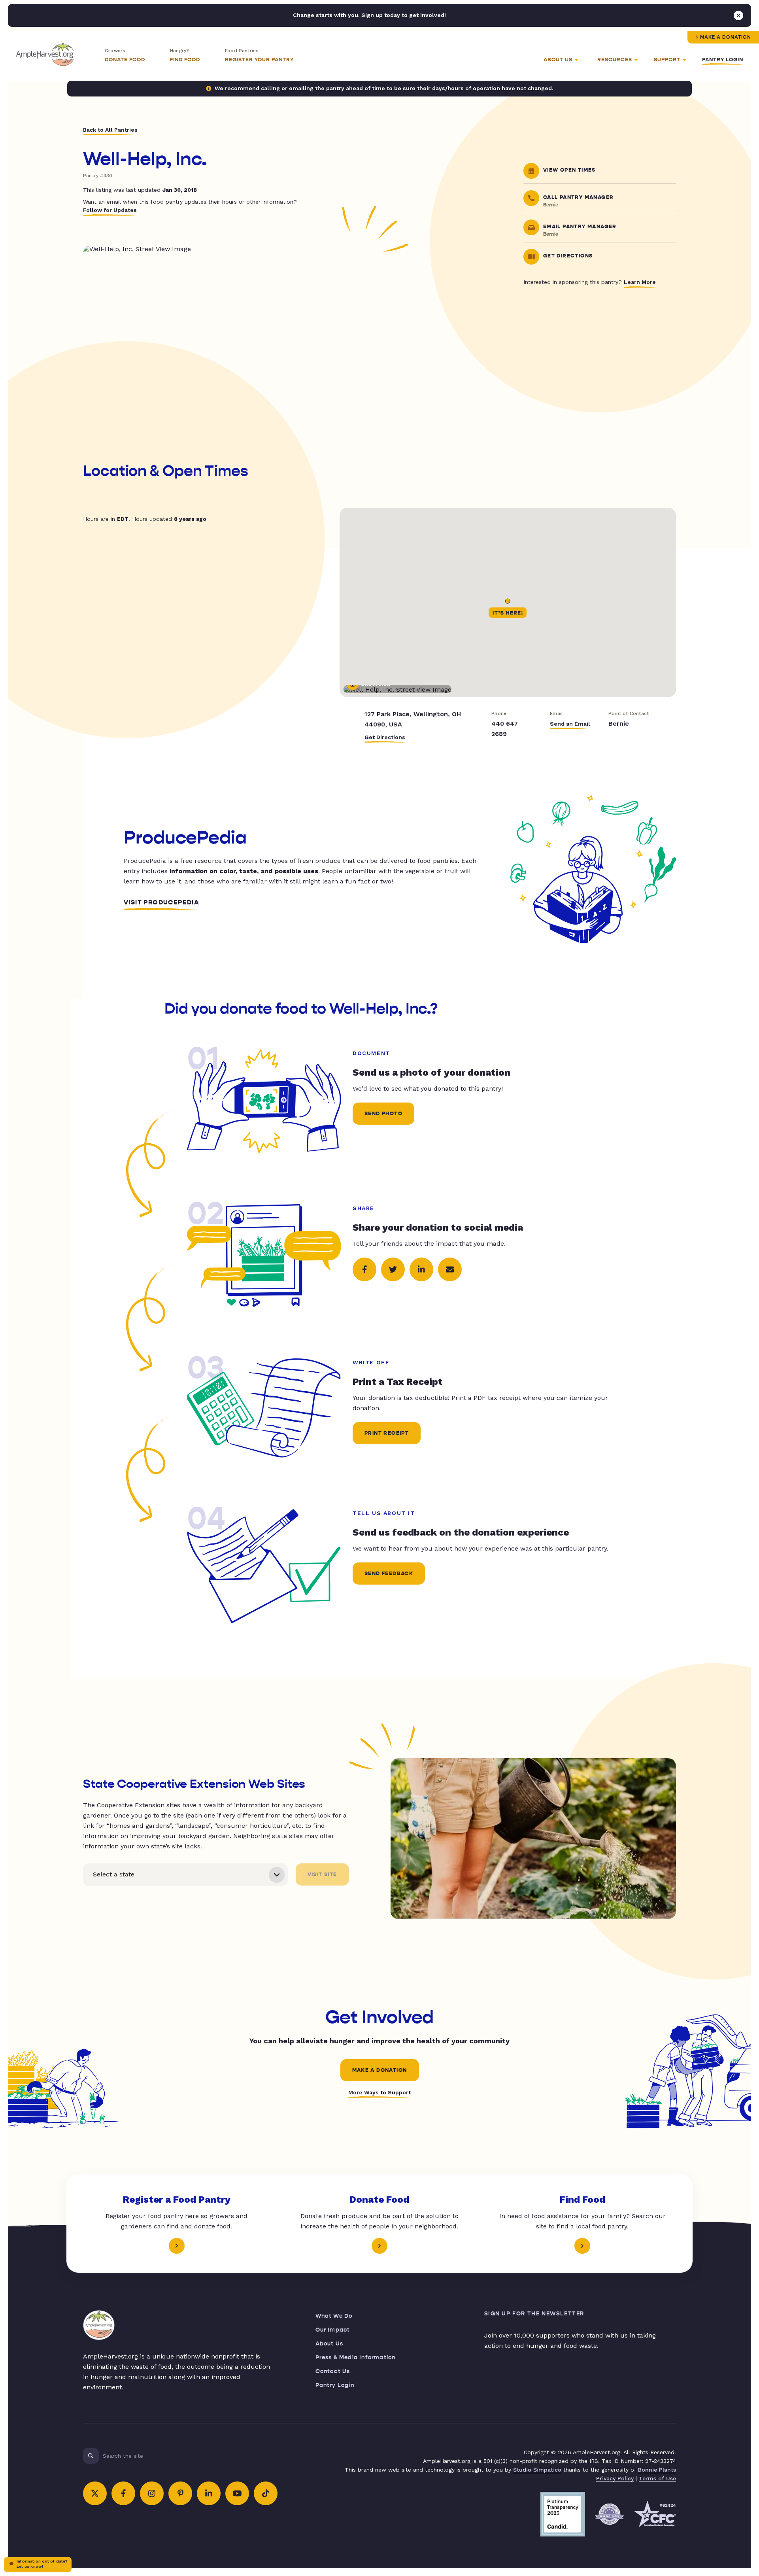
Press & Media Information (356, 2358)
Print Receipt (387, 1433)
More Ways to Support (379, 2092)
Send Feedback (389, 1574)
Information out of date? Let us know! (42, 2564)
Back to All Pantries (110, 130)
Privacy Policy (615, 2478)
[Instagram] (152, 2493)
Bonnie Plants (657, 2470)
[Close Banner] (738, 15)
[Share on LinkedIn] (421, 1269)
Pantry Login (723, 60)
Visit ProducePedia (161, 902)
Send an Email (570, 724)
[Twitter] (95, 2493)
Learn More (640, 282)
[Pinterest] (180, 2493)
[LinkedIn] (209, 2493)
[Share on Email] (450, 1269)
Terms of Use (657, 2478)
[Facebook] (123, 2493)
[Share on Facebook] (364, 1269)
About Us (329, 2344)
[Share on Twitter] (393, 1269)
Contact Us (333, 2371)
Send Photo (383, 1114)
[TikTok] (266, 2493)
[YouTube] (237, 2493)
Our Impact (333, 2330)
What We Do (334, 2316)
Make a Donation (726, 37)
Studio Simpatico (537, 2470)
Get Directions (385, 737)
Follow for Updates (110, 210)
